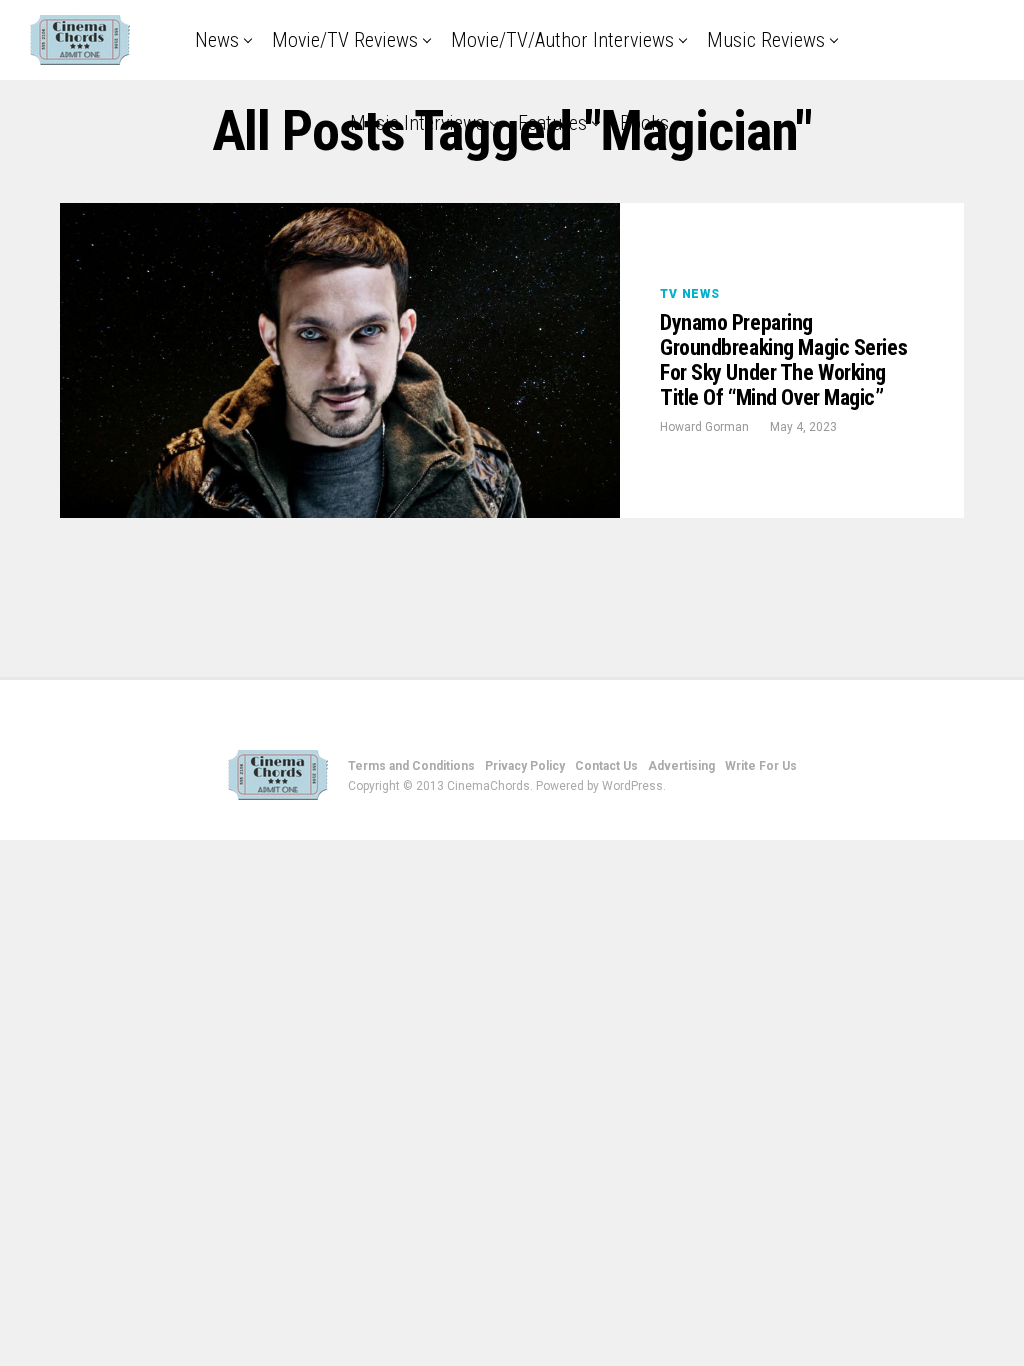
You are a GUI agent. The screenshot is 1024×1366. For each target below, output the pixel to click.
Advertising (681, 766)
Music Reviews (766, 40)
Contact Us (606, 766)
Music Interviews (417, 123)
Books (644, 123)
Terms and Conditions (411, 766)
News (217, 40)
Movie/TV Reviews (345, 40)
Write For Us (761, 766)
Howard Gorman (704, 427)
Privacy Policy (525, 766)
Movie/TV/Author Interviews (562, 40)
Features (552, 123)
